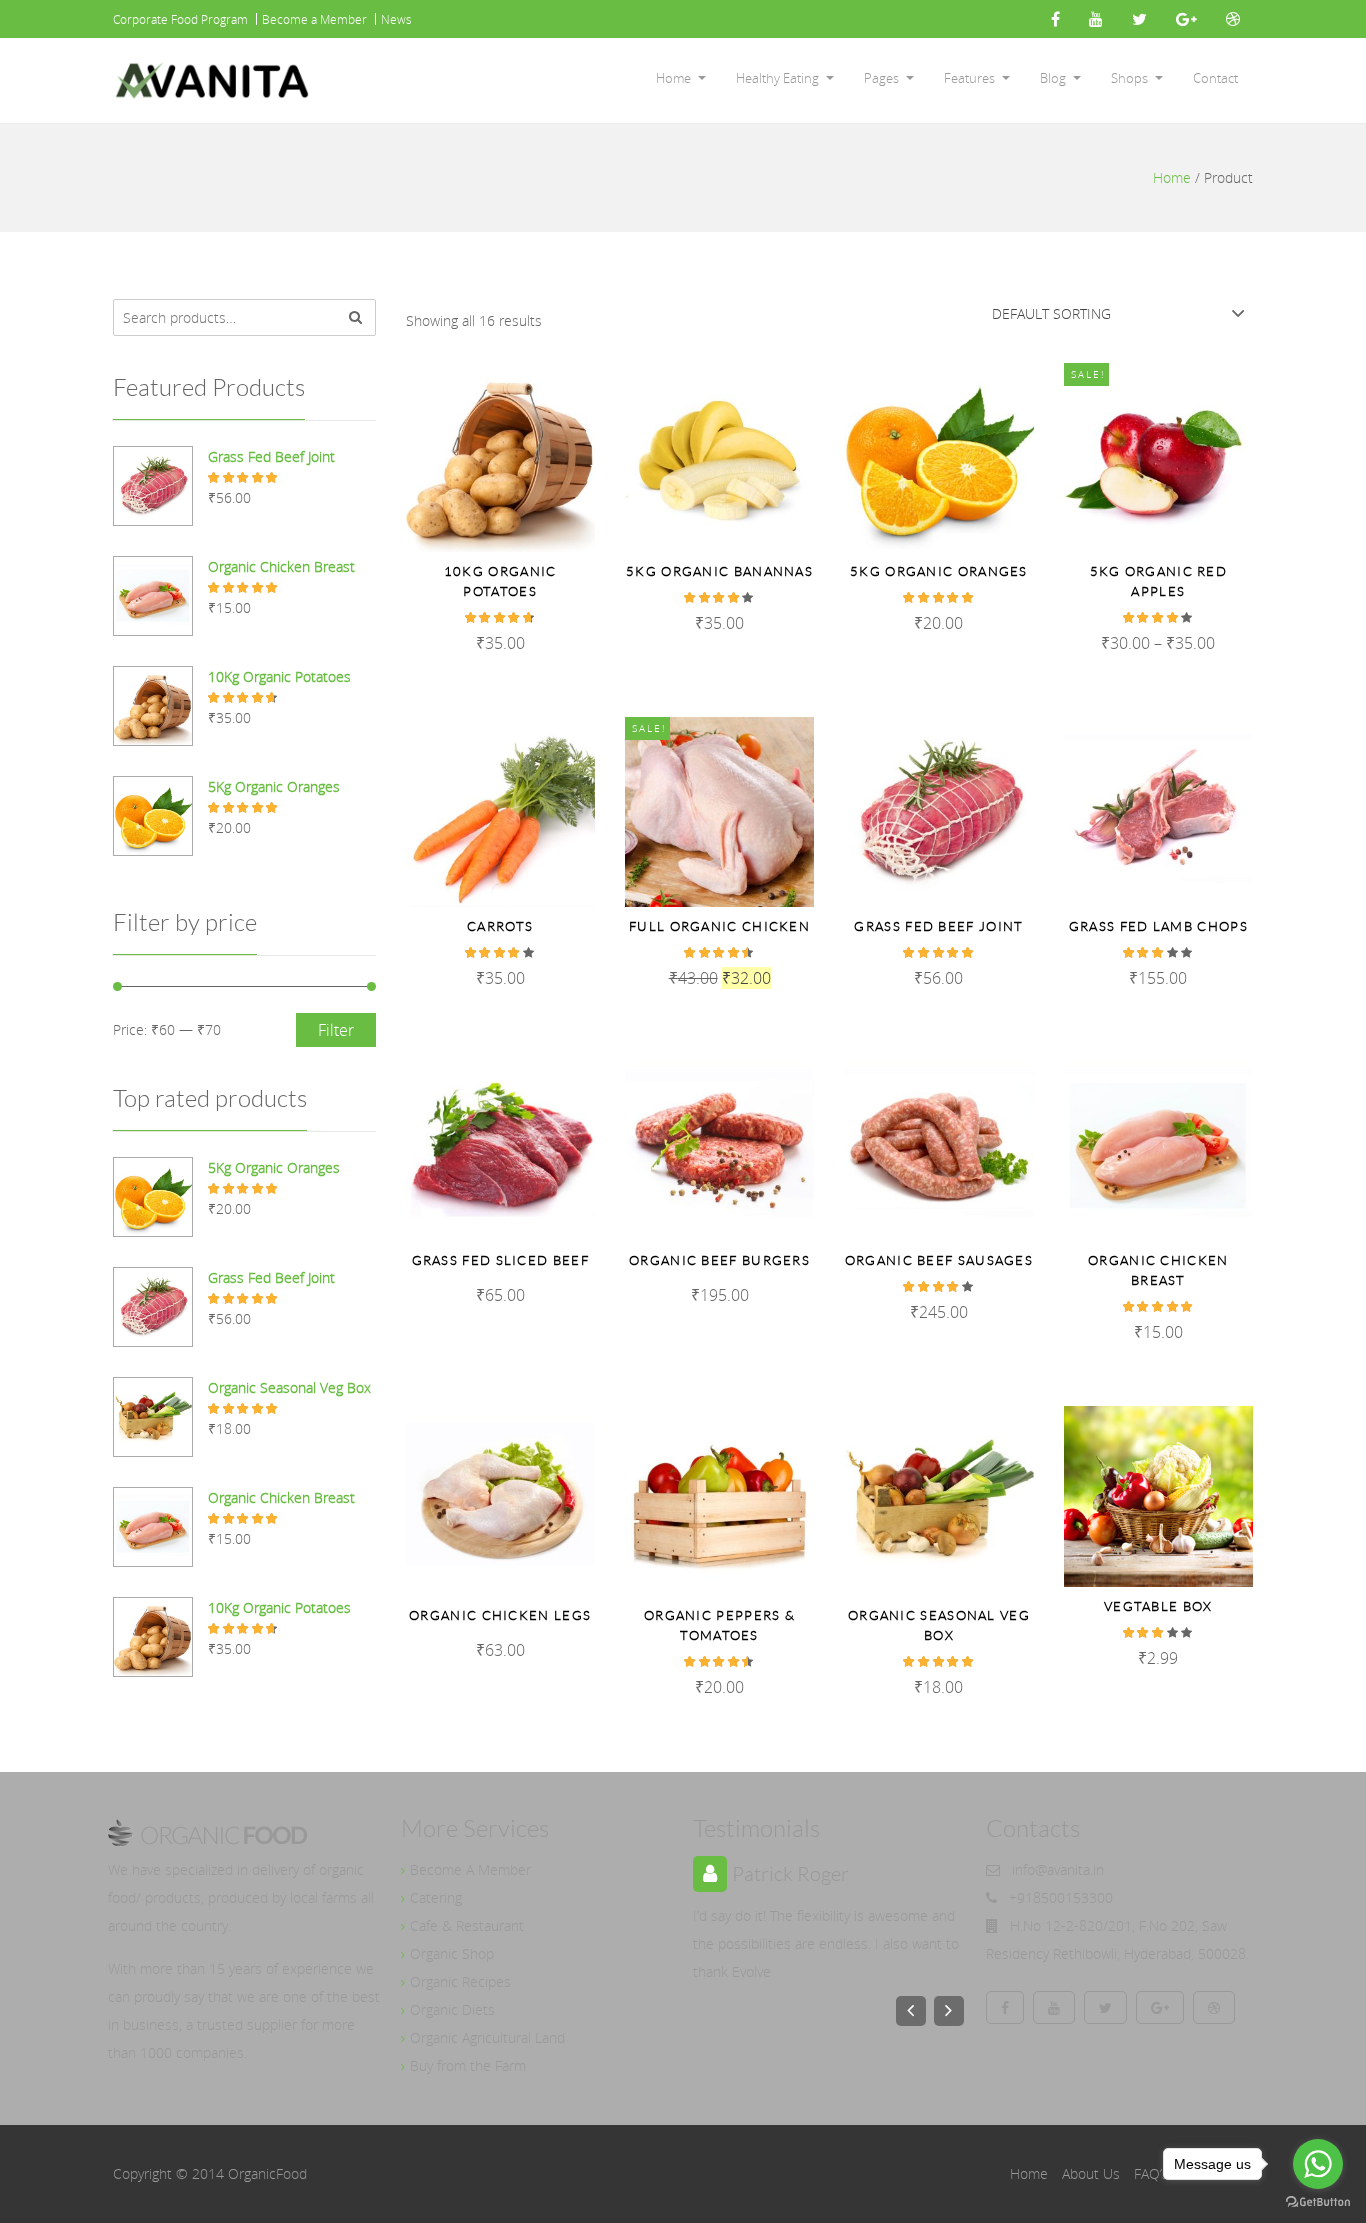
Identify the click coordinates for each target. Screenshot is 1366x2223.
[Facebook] (1055, 19)
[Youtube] (1096, 19)
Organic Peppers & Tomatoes (719, 1625)
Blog (1053, 78)
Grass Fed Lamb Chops (1158, 926)
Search (356, 317)
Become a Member (314, 19)
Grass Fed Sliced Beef (500, 1260)
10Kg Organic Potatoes (500, 581)
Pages (881, 78)
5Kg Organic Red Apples (1159, 581)
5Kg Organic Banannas (719, 571)
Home (673, 78)
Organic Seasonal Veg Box (939, 1625)
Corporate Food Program (180, 19)
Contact (1215, 78)
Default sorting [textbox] (1051, 313)
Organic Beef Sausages (939, 1260)
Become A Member (470, 1869)
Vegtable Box (1158, 1606)
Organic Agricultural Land (487, 2037)
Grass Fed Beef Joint (938, 926)
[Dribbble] (1233, 19)
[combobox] (1118, 313)
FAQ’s (1151, 2173)
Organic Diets (452, 2009)
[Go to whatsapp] (1318, 2164)
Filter (336, 1030)
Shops (1129, 78)
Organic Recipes (460, 1981)
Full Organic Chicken (719, 926)
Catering (436, 1897)
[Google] (1186, 19)
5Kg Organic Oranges (939, 571)
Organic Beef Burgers (719, 1260)
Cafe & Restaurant (467, 1925)
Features (969, 78)
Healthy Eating (777, 78)
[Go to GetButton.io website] (1318, 2202)
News (396, 19)
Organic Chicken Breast (1158, 1270)
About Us (1091, 2173)
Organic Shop (452, 1953)
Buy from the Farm (468, 2065)
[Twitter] (1139, 19)
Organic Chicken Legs (500, 1615)
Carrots (500, 926)
